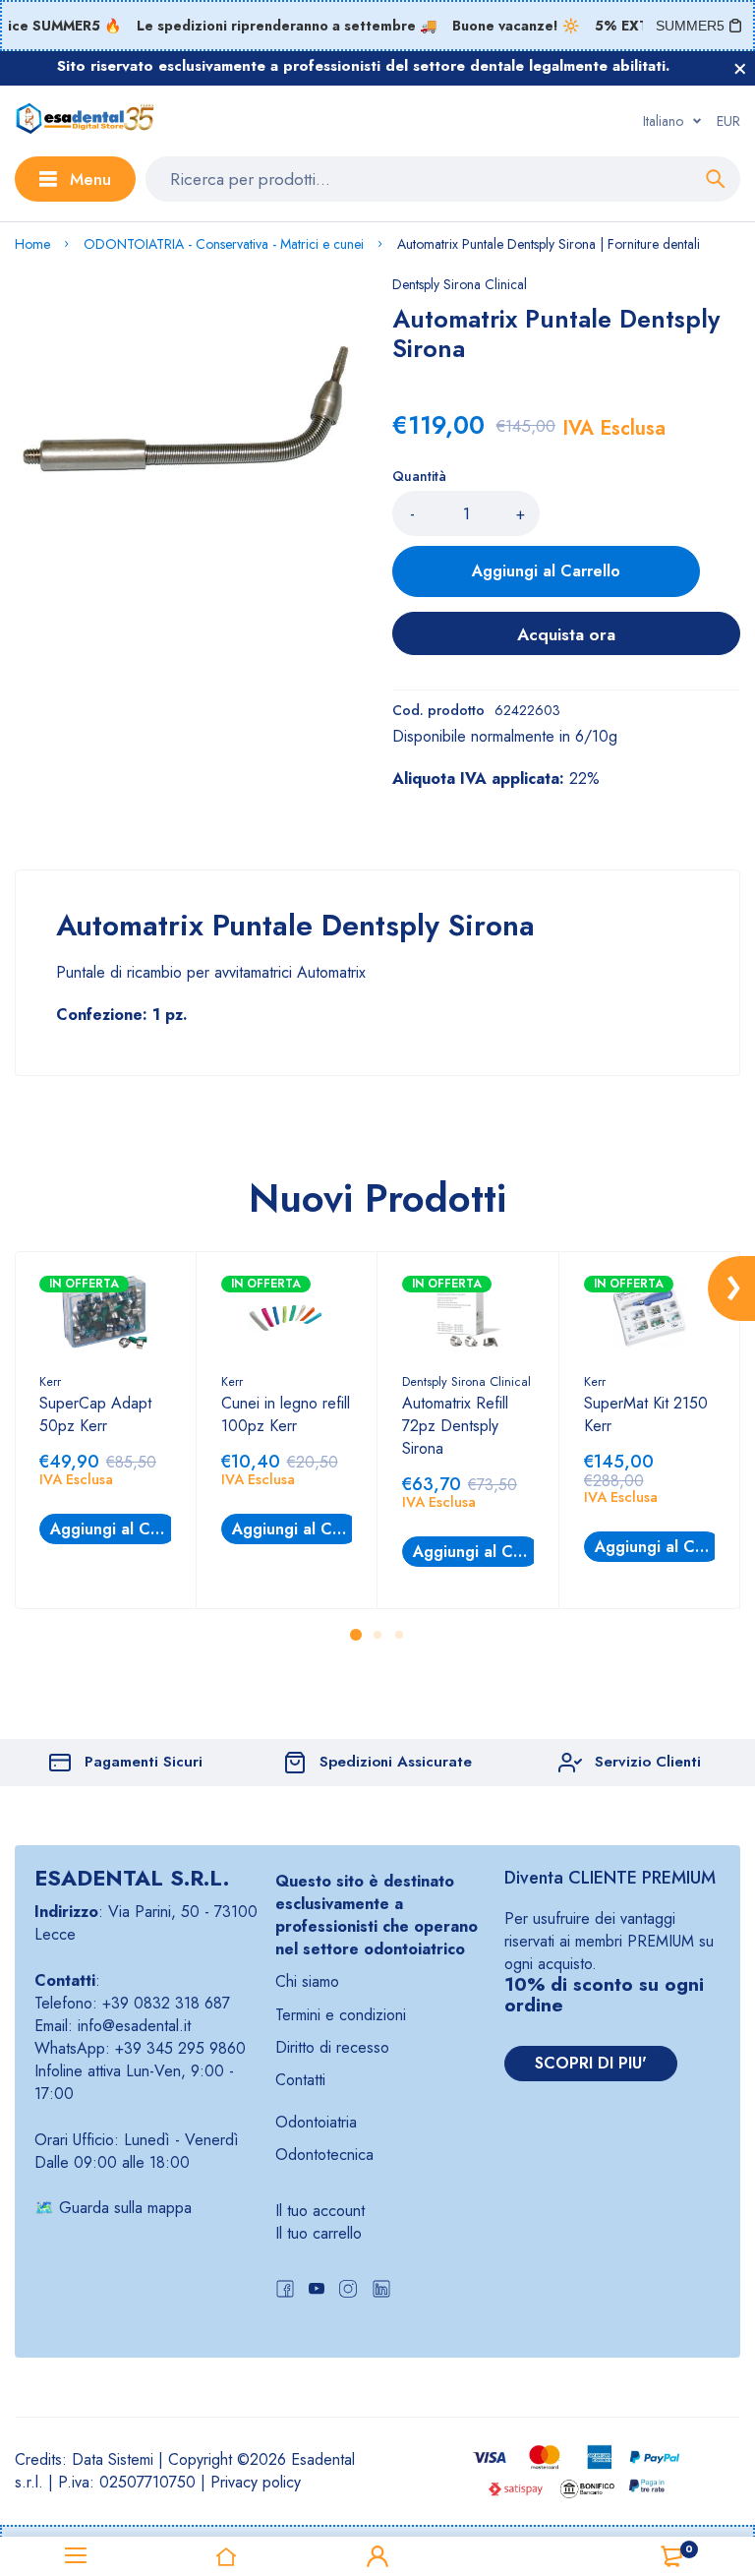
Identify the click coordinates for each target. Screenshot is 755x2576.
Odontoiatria (316, 2122)
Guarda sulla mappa (125, 2208)
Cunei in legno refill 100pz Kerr (286, 1414)
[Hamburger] (76, 2556)
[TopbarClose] (740, 69)
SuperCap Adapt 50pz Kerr (95, 1414)
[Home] (227, 2556)
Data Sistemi (113, 2459)
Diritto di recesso (332, 2047)
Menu (90, 179)
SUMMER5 (690, 26)
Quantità (419, 476)
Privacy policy (256, 2482)
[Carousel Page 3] (399, 1634)
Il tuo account (320, 2211)
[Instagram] (348, 2291)
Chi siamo (307, 1981)
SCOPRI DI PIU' (591, 2063)
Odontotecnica (324, 2155)
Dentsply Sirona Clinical (460, 284)
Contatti (300, 2080)
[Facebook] (285, 2291)
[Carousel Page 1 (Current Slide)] (356, 1635)
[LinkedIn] (381, 2291)
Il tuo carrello (319, 2233)
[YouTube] (317, 2291)
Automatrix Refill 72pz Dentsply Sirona (455, 1426)
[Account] (377, 2556)
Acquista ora (566, 634)
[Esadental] (85, 121)
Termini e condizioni (341, 2015)
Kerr (50, 1381)
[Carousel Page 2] (377, 1634)
